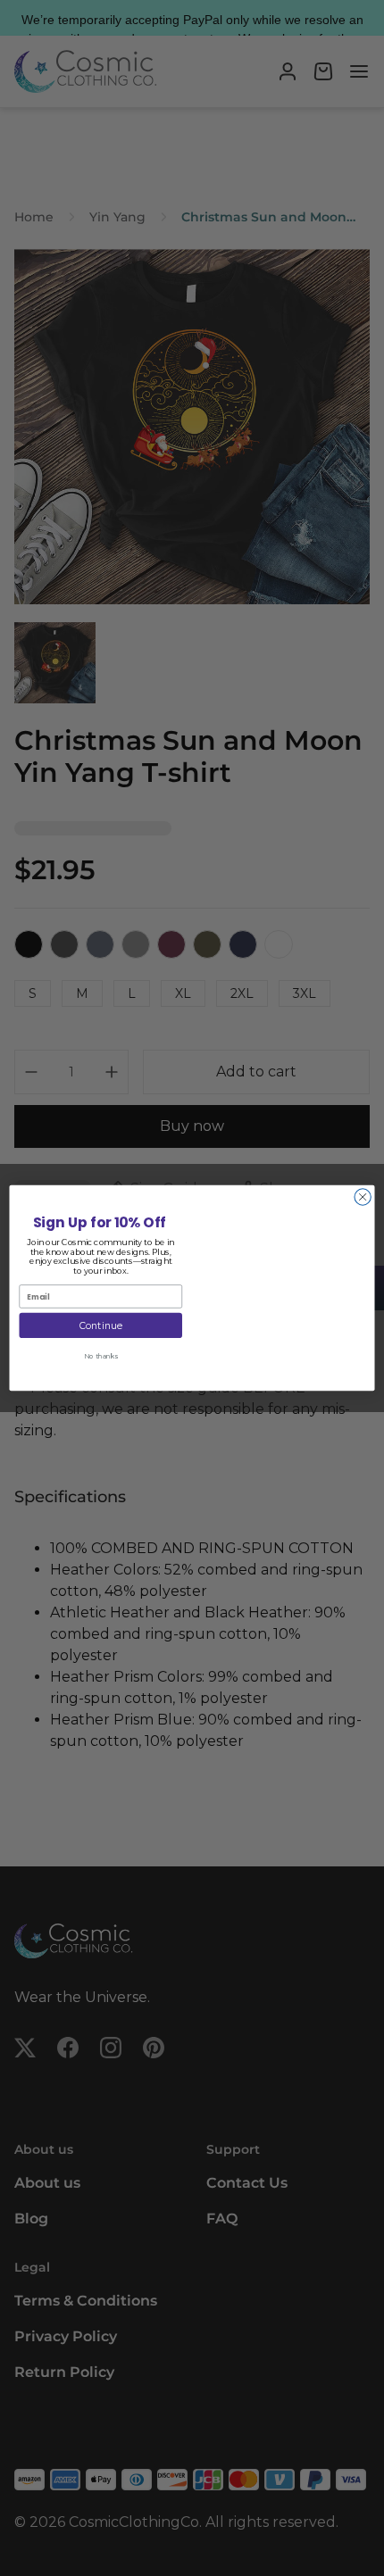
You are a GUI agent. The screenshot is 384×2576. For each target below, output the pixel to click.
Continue (101, 1326)
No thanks (101, 1355)
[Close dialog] (363, 1197)
